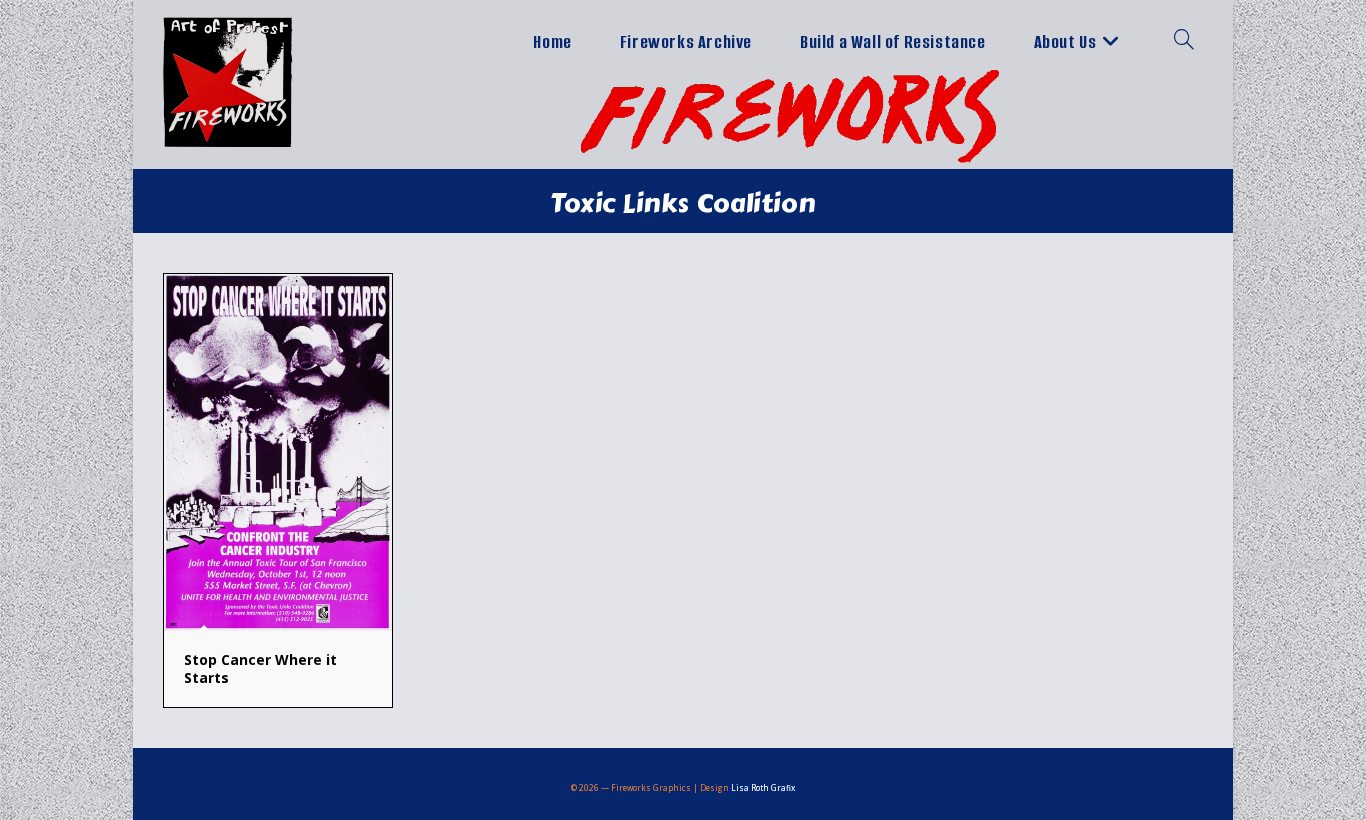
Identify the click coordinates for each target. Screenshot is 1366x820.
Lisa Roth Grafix (763, 787)
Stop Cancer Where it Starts (260, 668)
